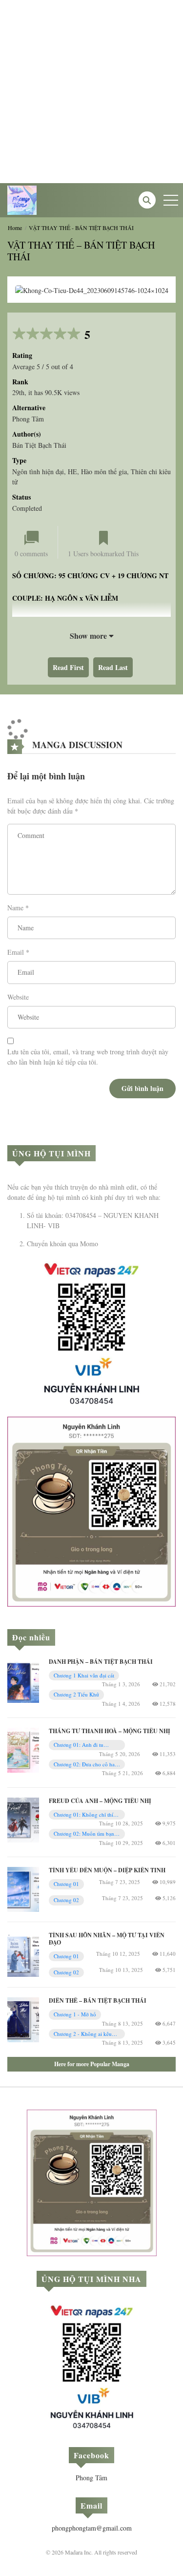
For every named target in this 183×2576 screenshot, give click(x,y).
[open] (171, 200)
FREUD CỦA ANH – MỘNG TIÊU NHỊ (100, 1801)
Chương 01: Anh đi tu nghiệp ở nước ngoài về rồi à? (84, 1745)
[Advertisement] (91, 92)
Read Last (113, 667)
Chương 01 (66, 1884)
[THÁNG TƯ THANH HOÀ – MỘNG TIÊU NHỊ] (23, 1749)
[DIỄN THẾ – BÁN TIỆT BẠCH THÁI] (23, 2019)
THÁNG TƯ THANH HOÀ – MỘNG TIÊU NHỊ (110, 1731)
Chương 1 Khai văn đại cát (84, 1675)
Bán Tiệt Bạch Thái (39, 445)
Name (15, 908)
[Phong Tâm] (22, 199)
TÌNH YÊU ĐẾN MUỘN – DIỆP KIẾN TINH (107, 1870)
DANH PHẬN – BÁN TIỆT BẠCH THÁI (101, 1662)
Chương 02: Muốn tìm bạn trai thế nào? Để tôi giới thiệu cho (87, 1834)
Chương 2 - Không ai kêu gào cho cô (83, 2034)
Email (16, 952)
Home (15, 228)
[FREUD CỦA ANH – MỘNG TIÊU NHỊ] (23, 1819)
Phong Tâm (91, 2478)
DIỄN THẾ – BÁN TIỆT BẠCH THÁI (98, 2000)
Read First (68, 667)
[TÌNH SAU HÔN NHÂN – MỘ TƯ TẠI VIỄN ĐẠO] (23, 1953)
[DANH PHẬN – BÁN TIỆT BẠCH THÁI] (23, 1680)
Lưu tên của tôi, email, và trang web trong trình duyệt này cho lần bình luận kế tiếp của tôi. (88, 1057)
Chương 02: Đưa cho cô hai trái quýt (85, 1765)
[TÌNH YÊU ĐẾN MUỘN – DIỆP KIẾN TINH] (23, 1888)
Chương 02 (66, 1972)
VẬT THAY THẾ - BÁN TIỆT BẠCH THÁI (81, 228)
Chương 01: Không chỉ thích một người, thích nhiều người (87, 1815)
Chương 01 (66, 1956)
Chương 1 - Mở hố (75, 2014)
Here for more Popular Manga (92, 2064)
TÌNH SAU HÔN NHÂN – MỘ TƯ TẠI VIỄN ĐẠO (107, 1938)
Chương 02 (66, 1900)
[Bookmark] (103, 538)
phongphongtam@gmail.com (92, 2528)
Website (18, 997)
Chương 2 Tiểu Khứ (76, 1694)
